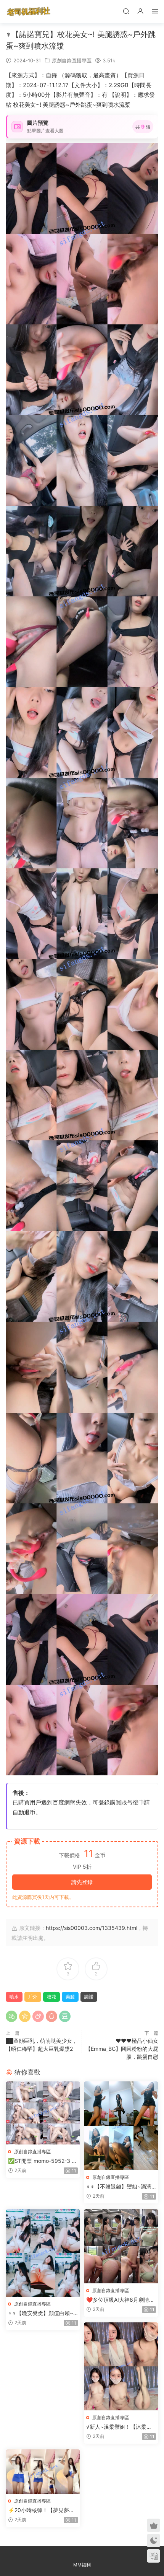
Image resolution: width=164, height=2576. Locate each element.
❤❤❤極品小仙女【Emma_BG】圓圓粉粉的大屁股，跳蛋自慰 (122, 2049)
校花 (51, 1997)
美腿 (70, 1997)
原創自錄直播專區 (72, 60)
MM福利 (82, 2565)
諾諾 (89, 1997)
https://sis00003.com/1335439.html (92, 1928)
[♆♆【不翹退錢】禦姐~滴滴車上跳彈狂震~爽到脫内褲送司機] (121, 2126)
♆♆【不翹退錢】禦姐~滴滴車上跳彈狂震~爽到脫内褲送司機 (120, 2187)
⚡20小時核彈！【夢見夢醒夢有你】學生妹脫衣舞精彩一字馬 (43, 2510)
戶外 (33, 1997)
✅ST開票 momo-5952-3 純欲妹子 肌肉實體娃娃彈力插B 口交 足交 (43, 2161)
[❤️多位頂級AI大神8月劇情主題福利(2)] (121, 2246)
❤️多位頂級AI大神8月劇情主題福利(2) (120, 2300)
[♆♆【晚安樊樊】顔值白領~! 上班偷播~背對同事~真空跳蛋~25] (43, 2253)
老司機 (29, 11)
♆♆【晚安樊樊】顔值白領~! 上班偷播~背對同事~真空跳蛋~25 (41, 2313)
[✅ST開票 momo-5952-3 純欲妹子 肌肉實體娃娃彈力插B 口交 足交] (43, 2113)
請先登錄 (82, 1882)
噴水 (14, 1997)
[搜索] (126, 11)
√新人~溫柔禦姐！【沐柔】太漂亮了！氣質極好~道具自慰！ (120, 2427)
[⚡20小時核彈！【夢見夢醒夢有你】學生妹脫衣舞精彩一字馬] (43, 2472)
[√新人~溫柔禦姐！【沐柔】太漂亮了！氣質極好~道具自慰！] (121, 2367)
